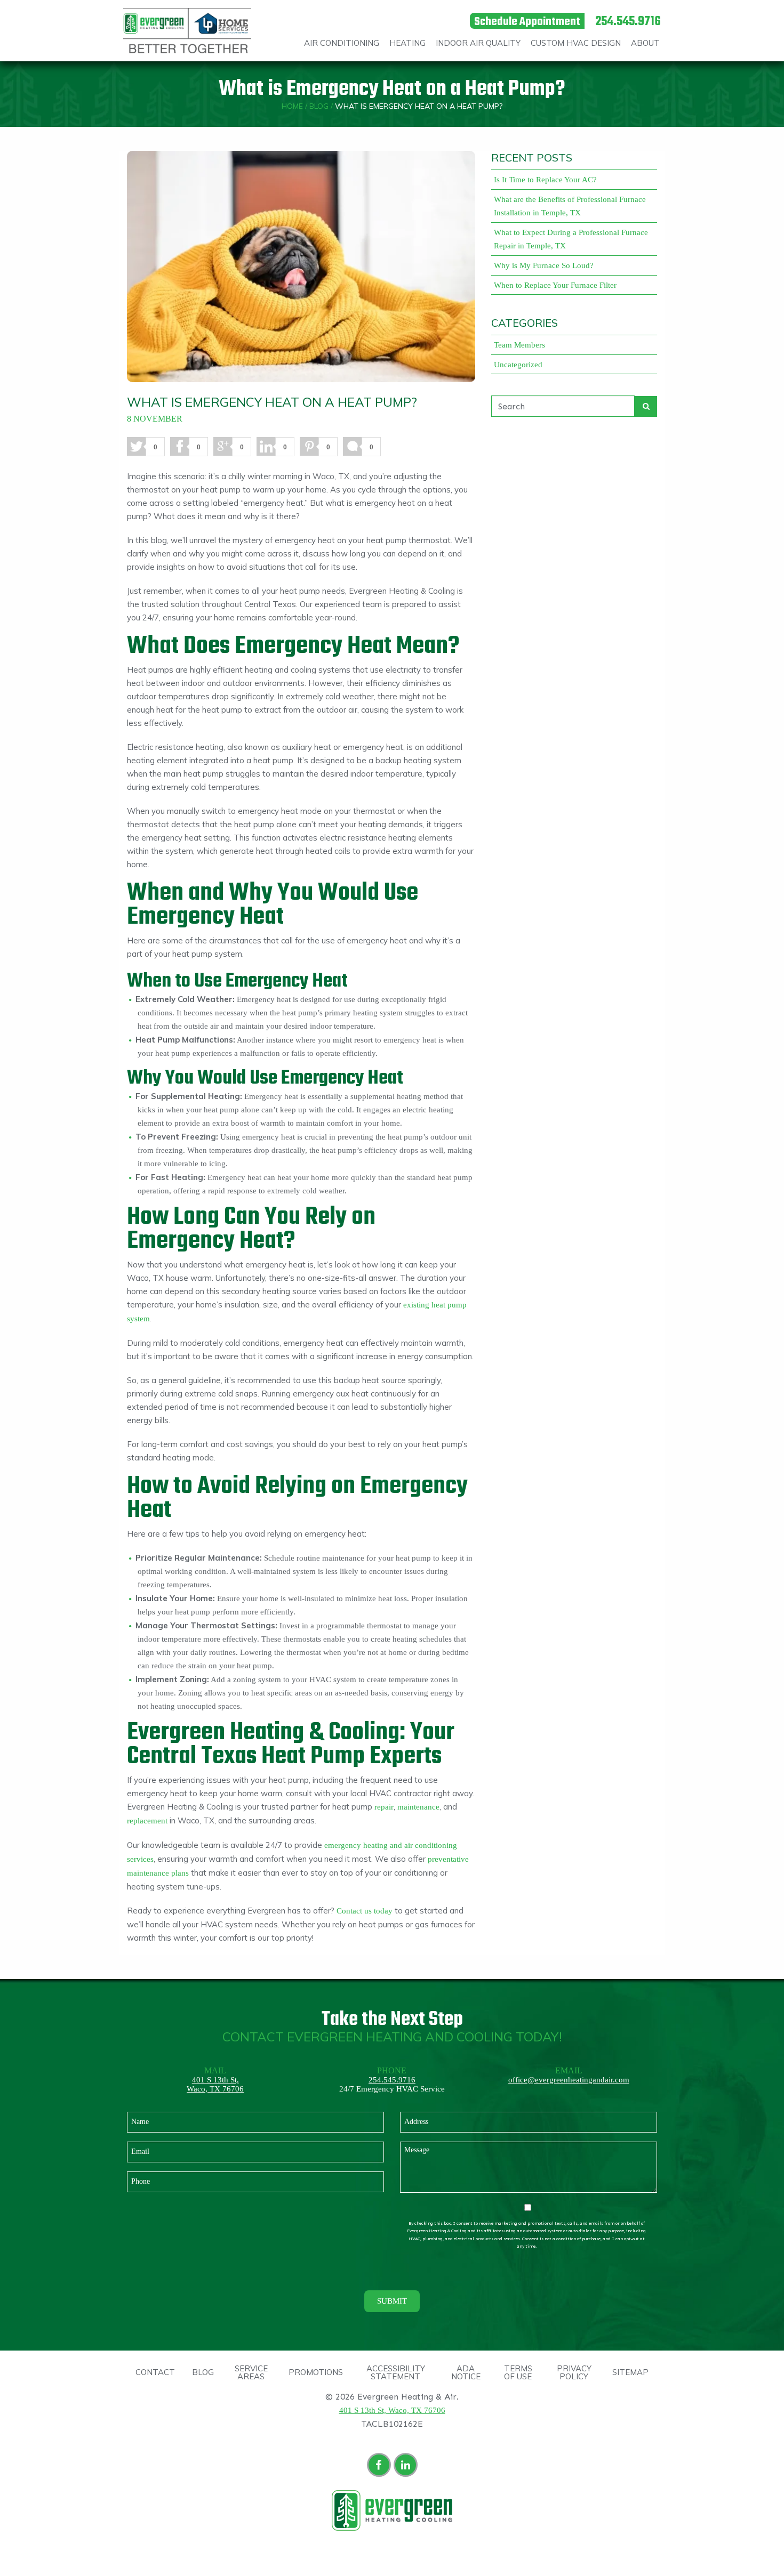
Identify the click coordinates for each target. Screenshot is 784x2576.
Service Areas (251, 2372)
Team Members (519, 345)
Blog (319, 106)
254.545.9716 (392, 2080)
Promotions (316, 2372)
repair (384, 1807)
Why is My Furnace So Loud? (544, 265)
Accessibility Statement (396, 2372)
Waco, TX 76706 (215, 2089)
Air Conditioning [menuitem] (342, 43)
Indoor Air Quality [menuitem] (478, 43)
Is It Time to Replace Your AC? (545, 180)
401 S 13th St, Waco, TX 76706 (392, 2410)
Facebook (381, 2466)
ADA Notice (466, 2372)
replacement (147, 1821)
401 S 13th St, (215, 2080)
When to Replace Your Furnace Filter (555, 285)
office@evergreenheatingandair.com (569, 2080)
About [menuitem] (645, 43)
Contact (155, 2372)
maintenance (418, 1807)
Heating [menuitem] (407, 43)
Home (292, 106)
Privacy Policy (574, 2372)
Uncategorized (518, 365)
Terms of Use (518, 2372)
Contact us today (365, 1911)
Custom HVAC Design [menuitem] (576, 43)
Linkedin (407, 2466)
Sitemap (630, 2372)
